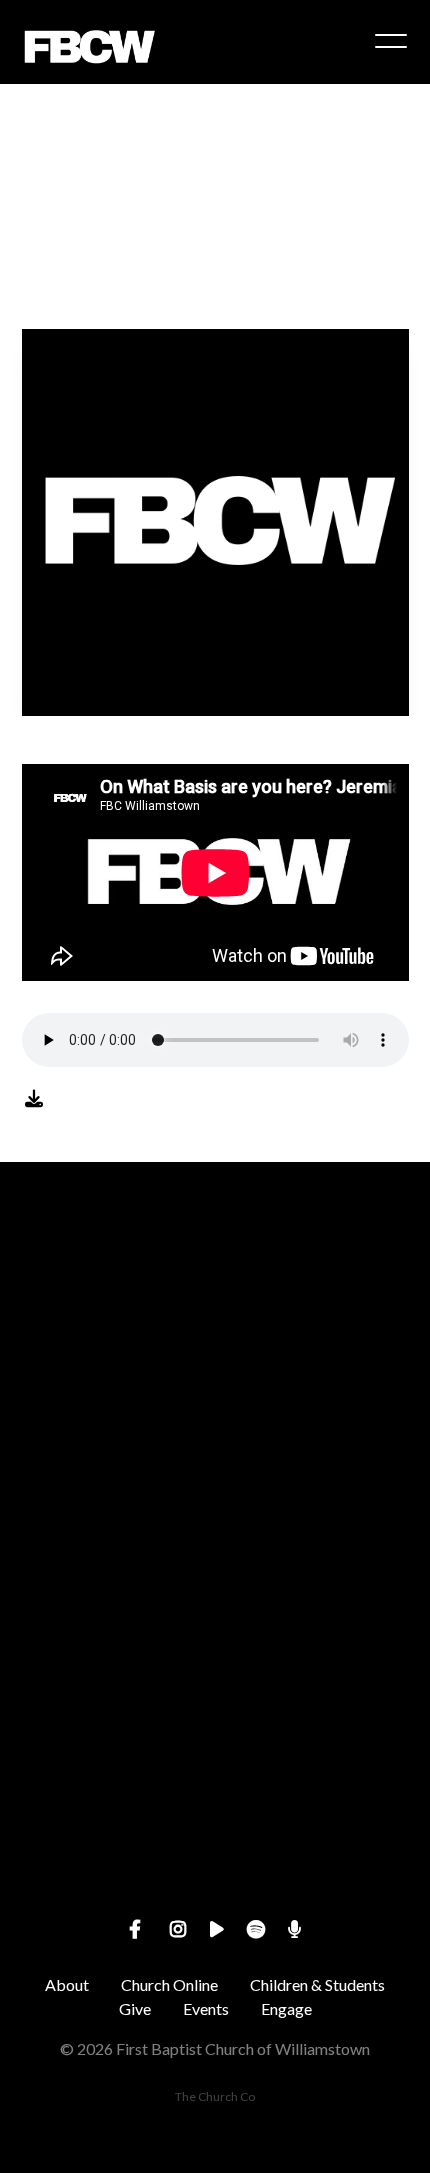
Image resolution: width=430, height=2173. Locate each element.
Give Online (215, 1893)
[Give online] (215, 1781)
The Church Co (215, 2096)
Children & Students (317, 1984)
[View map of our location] (215, 1612)
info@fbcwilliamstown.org (215, 1385)
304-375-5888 (215, 1554)
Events (206, 2008)
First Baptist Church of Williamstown (214, 1724)
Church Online (169, 1984)
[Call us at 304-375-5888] (215, 1442)
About (67, 1984)
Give (135, 2008)
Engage (286, 2008)
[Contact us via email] (215, 1272)
